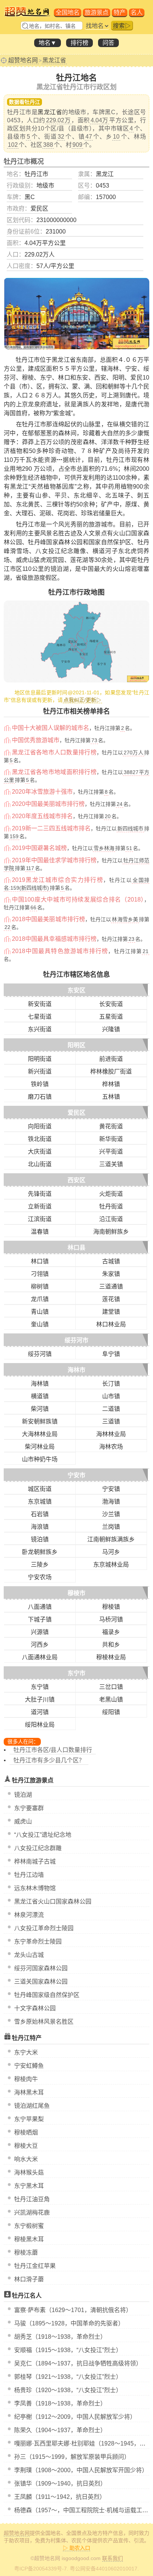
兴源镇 (40, 1632)
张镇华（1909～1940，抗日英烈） (60, 2484)
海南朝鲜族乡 (111, 1232)
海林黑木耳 (29, 2092)
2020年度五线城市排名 (42, 816)
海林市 (76, 1370)
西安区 (76, 1180)
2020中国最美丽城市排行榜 (48, 804)
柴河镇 (40, 1409)
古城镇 (111, 1261)
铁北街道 (40, 1139)
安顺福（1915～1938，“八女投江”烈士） (68, 2350)
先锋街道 (40, 1194)
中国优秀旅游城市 (36, 740)
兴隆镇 (111, 1029)
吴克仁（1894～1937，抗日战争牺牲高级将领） (78, 2363)
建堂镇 (111, 1312)
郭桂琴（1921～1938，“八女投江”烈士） (68, 2377)
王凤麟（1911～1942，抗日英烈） (60, 2497)
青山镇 (40, 1312)
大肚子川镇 (40, 1699)
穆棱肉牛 (26, 2079)
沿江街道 (111, 1219)
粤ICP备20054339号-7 (40, 2569)
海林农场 (111, 1447)
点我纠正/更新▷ (82, 700)
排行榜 (79, 43)
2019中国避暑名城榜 (39, 848)
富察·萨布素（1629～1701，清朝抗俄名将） (73, 2310)
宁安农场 (40, 1577)
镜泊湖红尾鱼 (32, 2106)
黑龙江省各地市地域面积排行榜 (54, 772)
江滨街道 (40, 1219)
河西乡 (40, 1645)
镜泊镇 (40, 1539)
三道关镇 (111, 1164)
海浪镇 (40, 1527)
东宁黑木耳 (29, 2186)
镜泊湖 (23, 1795)
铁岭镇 (40, 1084)
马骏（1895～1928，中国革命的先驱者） (69, 2323)
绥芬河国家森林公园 (41, 1968)
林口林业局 (111, 1324)
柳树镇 (40, 1287)
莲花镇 (111, 1299)
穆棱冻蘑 (26, 2253)
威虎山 (23, 1821)
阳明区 (76, 1045)
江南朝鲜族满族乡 (111, 1539)
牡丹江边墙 (29, 1875)
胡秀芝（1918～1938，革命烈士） (60, 2337)
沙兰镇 (111, 1514)
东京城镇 (40, 1502)
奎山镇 (40, 1324)
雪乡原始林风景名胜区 (44, 2022)
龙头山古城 (29, 1955)
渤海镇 (111, 1502)
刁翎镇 (40, 1274)
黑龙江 (105, 174)
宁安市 (76, 1475)
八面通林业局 (40, 1657)
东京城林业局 (111, 1565)
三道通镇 (111, 1287)
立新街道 (40, 1206)
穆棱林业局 (111, 1657)
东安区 (76, 990)
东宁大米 (26, 2052)
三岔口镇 (111, 1687)
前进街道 (111, 1059)
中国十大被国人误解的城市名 (51, 728)
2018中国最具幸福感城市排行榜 (54, 939)
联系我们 (113, 2558)
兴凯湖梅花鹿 (32, 2213)
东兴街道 (40, 1029)
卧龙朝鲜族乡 (40, 1552)
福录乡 (111, 1632)
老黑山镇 (111, 1699)
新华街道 (111, 1139)
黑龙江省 (54, 60)
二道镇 (111, 1409)
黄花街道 (111, 1126)
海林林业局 (111, 1434)
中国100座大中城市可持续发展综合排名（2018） (78, 900)
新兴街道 (40, 1072)
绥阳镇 (111, 1712)
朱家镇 (111, 1274)
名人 (137, 12)
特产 (120, 12)
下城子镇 (40, 1619)
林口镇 (40, 1261)
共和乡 (111, 1645)
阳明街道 (40, 1059)
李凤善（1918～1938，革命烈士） (60, 2403)
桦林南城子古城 (35, 1861)
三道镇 (111, 1421)
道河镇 (40, 1712)
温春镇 (40, 1232)
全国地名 (68, 12)
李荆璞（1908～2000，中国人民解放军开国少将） (81, 2470)
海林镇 (40, 1384)
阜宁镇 (111, 1354)
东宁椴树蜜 (29, 2226)
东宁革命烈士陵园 (38, 1942)
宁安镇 (111, 1489)
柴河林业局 (40, 1447)
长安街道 (111, 1004)
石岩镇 (40, 1514)
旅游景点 (97, 12)
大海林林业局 (40, 1434)
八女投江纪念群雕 (38, 1848)
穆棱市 (76, 1593)
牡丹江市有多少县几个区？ (49, 1760)
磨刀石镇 (40, 1097)
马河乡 (111, 1552)
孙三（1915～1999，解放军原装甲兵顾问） (72, 2457)
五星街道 (111, 1017)
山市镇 (111, 1396)
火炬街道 (111, 1194)
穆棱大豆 (26, 2146)
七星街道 (40, 1017)
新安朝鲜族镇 (40, 1421)
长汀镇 (111, 1384)
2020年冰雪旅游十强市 (42, 792)
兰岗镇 (111, 1527)
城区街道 (40, 1489)
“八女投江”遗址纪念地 (43, 1835)
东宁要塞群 (29, 1808)
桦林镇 (111, 1084)
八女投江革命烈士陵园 (44, 1928)
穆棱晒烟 (26, 2132)
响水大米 (26, 2159)
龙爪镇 (40, 1299)
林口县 (76, 1248)
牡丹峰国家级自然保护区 (47, 1995)
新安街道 (40, 1004)
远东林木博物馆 (35, 1888)
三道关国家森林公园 (41, 1982)
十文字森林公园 (35, 2008)
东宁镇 (40, 1687)
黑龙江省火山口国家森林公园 (53, 1902)
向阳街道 (40, 1126)
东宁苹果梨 (29, 2119)
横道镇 (40, 1396)
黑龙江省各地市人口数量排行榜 (54, 752)
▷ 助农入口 (76, 2548)
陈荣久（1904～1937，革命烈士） (60, 2430)
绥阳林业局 (40, 1725)
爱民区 (76, 1113)
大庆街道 (40, 1152)
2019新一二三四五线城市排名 (51, 828)
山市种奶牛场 (40, 1459)
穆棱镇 (111, 1607)
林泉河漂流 (29, 1915)
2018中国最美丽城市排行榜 (48, 919)
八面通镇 (40, 1607)
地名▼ (48, 43)
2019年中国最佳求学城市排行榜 (54, 860)
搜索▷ (122, 26)
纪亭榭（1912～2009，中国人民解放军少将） (75, 2417)
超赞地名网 (23, 60)
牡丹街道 (111, 1206)
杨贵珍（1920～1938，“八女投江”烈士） (68, 2390)
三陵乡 (40, 1565)
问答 (108, 43)
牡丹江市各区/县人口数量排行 (53, 1750)
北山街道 (40, 1164)
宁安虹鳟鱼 (29, 2066)
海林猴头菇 (29, 2172)
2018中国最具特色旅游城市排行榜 (60, 951)
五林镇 (111, 1097)
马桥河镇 (111, 1619)
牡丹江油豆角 (32, 2199)
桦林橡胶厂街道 (111, 1072)
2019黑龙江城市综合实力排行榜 (58, 880)
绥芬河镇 (40, 1354)
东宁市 (76, 1673)
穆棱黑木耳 (29, 2239)
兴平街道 (111, 1152)
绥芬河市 (76, 1340)
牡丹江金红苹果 (35, 2266)
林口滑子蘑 (29, 2279)
